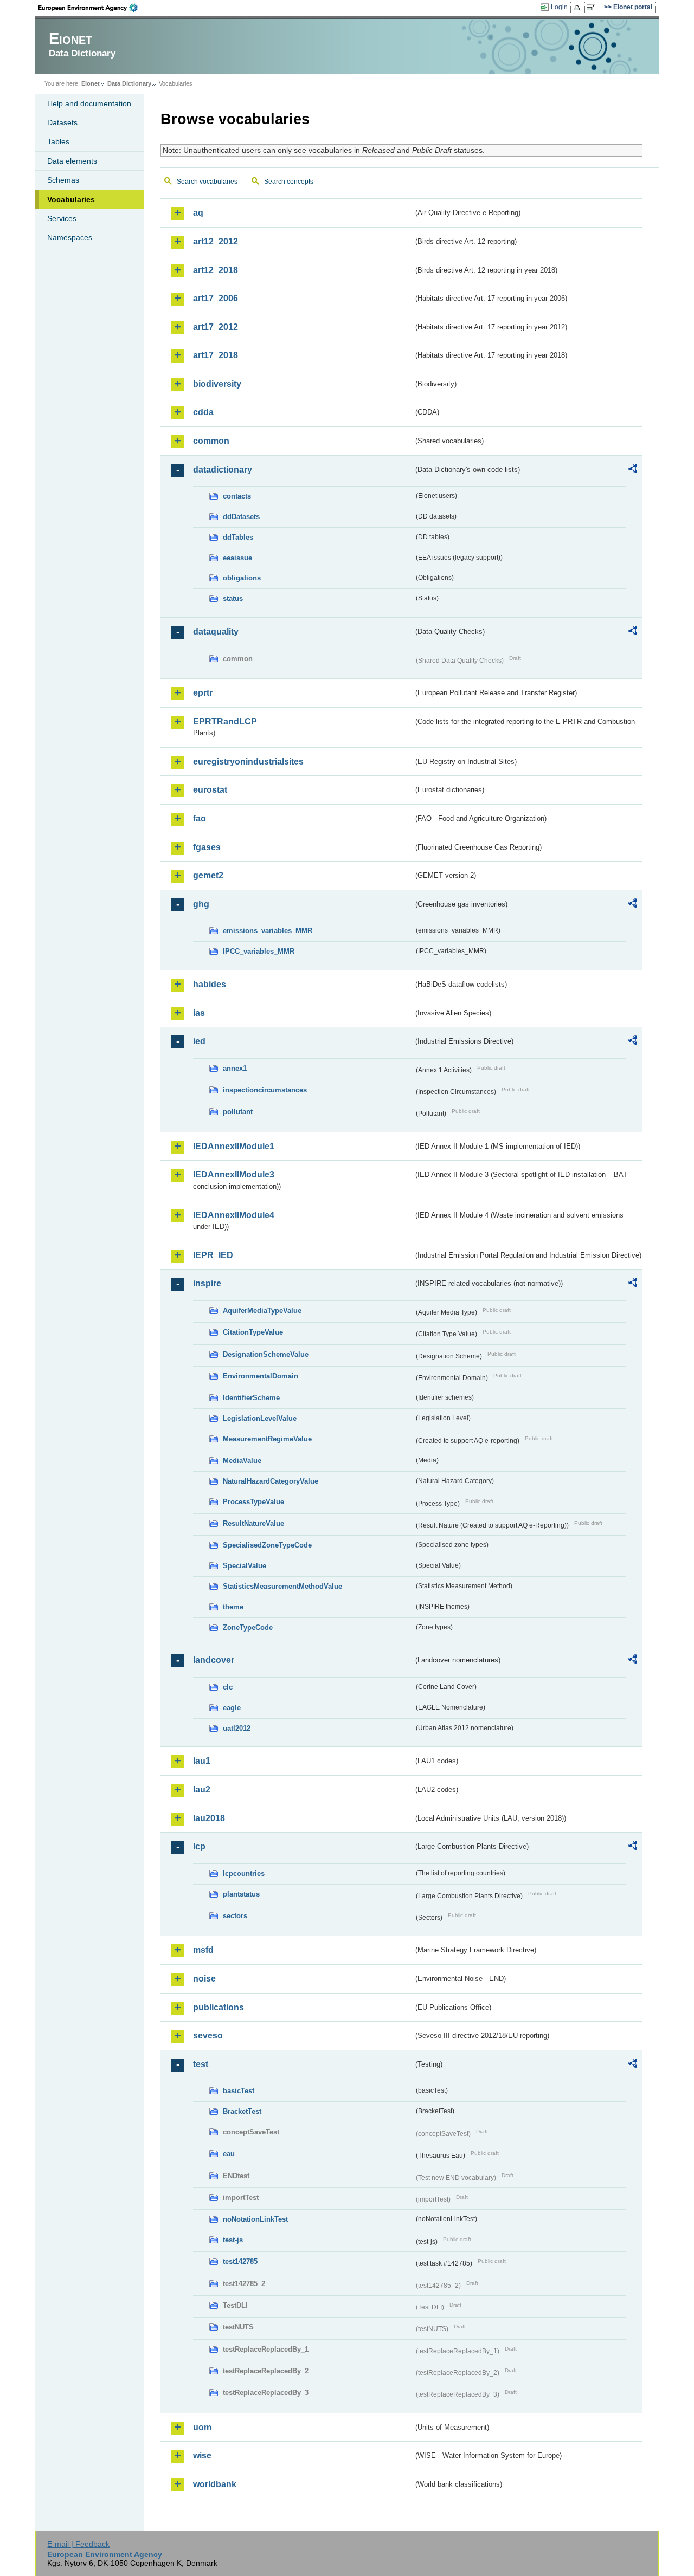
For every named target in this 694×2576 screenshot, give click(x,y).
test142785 (240, 2261)
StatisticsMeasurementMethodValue (282, 1586)
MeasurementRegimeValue (267, 1439)
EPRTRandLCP (225, 721)
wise (202, 2455)
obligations (242, 578)
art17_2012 (216, 327)
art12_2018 (216, 270)
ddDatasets (241, 517)
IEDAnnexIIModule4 (234, 1215)
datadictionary (223, 470)
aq (198, 213)
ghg (201, 904)
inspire (207, 1283)
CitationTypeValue (253, 1332)
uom (202, 2427)
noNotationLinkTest (255, 2219)
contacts (237, 496)
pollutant (238, 1112)
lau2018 (209, 1818)
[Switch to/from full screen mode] (593, 8)
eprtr (203, 693)
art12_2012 (216, 241)
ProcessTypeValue (253, 1502)
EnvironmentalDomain (261, 1376)
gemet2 (208, 875)
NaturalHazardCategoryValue (271, 1481)
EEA (92, 8)
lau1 (202, 1761)
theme (233, 1607)
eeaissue (237, 558)
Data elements (72, 161)
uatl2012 (237, 1728)
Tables (58, 141)
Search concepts (289, 182)
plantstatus (241, 1894)
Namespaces (70, 237)
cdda (203, 412)
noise (204, 1979)
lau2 (202, 1789)
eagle (232, 1708)
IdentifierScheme (251, 1398)
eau (229, 2154)
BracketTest (242, 2111)
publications (219, 2007)
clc (228, 1687)
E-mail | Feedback (78, 2544)
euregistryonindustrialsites (248, 762)
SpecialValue (245, 1566)
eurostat (210, 790)
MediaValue (242, 1461)
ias (199, 1013)
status (233, 598)
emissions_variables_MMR (268, 931)
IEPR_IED (213, 1255)
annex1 (235, 1068)
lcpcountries (244, 1873)
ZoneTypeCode (248, 1627)
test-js (233, 2240)
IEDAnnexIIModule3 (234, 1174)
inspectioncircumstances (265, 1090)
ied (199, 1041)
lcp (199, 1846)
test (201, 2064)
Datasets (62, 122)
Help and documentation (89, 103)
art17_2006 (216, 298)
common (211, 441)
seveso (208, 2035)
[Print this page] (579, 8)
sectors (235, 1916)
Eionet (91, 83)
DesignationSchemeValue (266, 1354)
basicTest (239, 2091)
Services (62, 218)
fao (200, 818)
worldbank (215, 2484)
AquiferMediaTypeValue (262, 1310)
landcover (214, 1660)
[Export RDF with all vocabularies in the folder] (633, 470)
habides (210, 984)
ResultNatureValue (253, 1523)
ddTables (238, 537)
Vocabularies (71, 199)
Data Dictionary (129, 83)
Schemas (63, 180)
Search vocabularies (207, 182)
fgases (207, 847)
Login (559, 7)
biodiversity (217, 384)
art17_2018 (216, 355)
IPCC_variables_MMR (259, 951)
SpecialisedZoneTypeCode (267, 1545)
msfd (203, 1950)
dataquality (216, 632)
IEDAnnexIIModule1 (234, 1146)
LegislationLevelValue (260, 1418)
